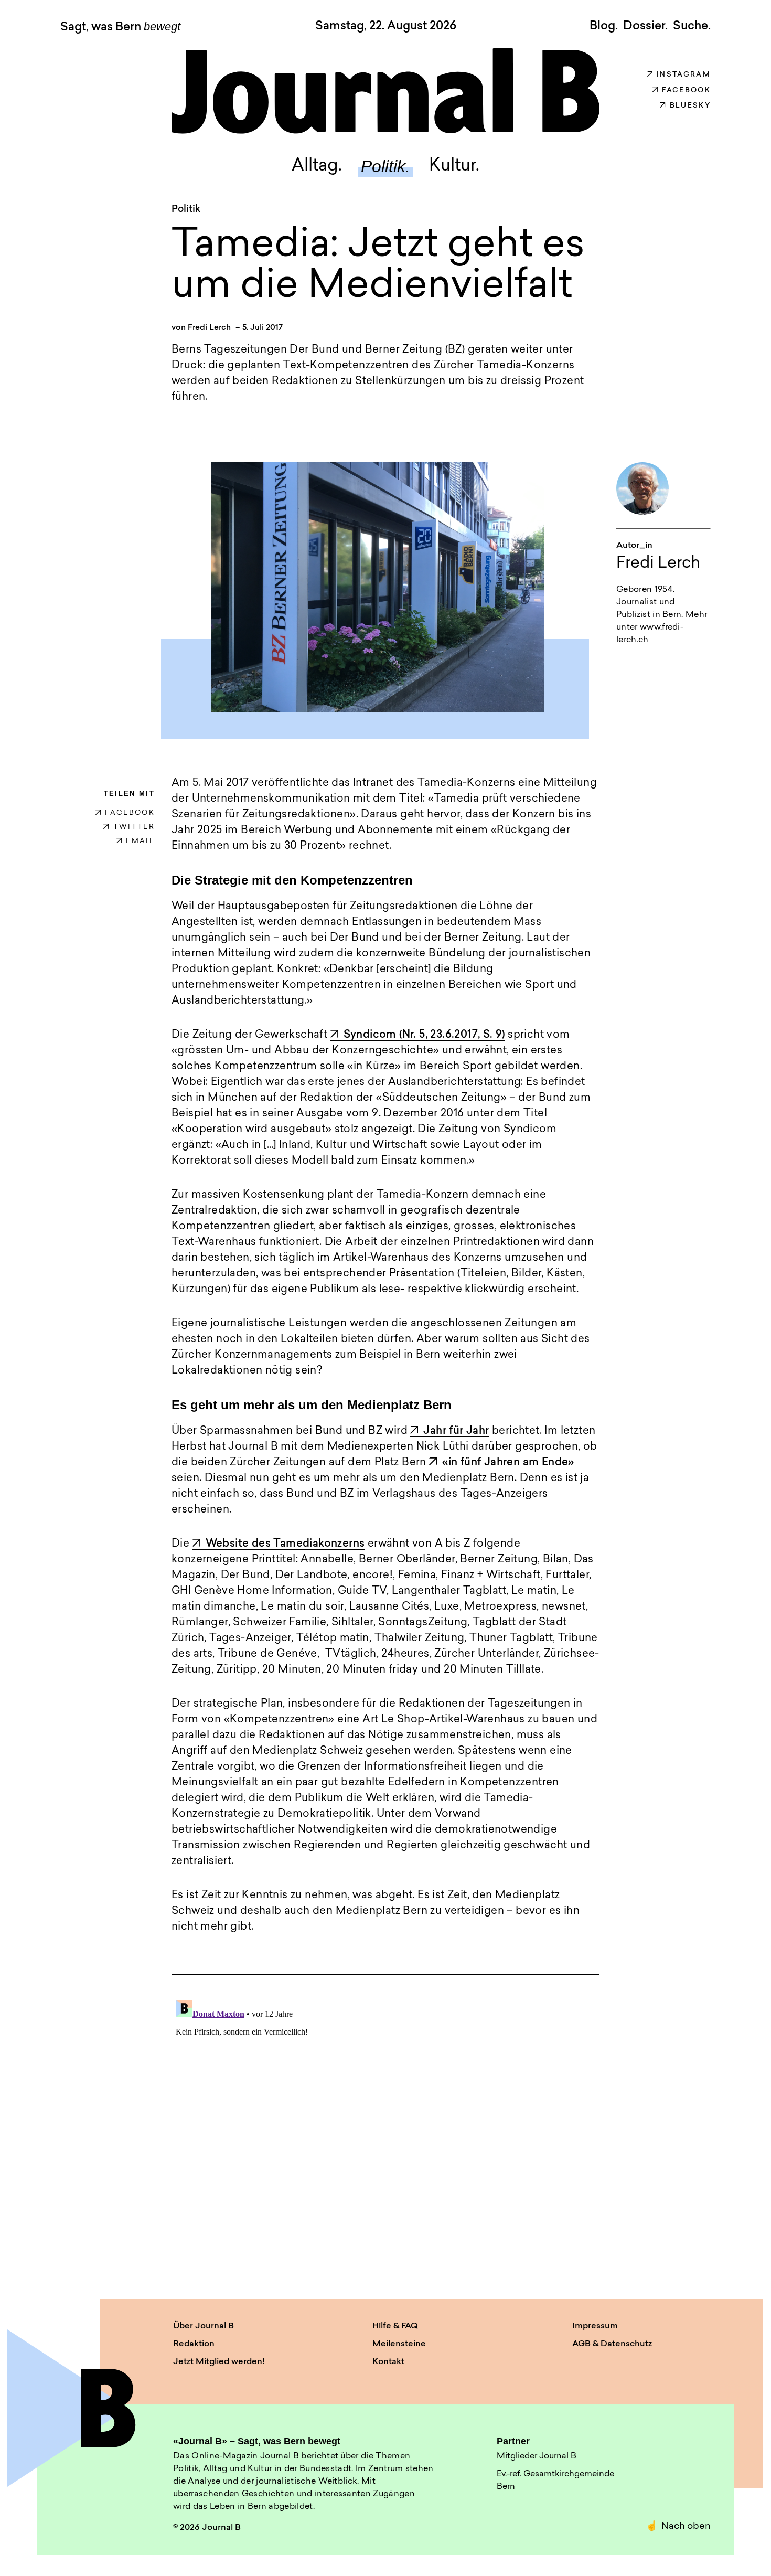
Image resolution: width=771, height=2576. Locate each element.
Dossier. (645, 26)
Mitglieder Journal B (537, 2456)
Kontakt (388, 2362)
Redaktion (194, 2344)
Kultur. (454, 166)
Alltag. (317, 166)
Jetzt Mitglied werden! (219, 2362)
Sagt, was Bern (120, 27)
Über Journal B (204, 2326)
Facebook (686, 91)
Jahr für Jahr (456, 1431)
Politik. (385, 166)
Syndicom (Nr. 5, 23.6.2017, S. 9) (424, 1035)
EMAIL (140, 841)
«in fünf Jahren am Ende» (508, 1463)
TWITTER (134, 827)
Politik (186, 210)
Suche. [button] (692, 26)
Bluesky (690, 106)
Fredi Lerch (209, 328)
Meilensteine (399, 2344)
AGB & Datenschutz (612, 2344)
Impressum (595, 2326)
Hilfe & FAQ (395, 2326)
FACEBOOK (130, 813)
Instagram (684, 75)
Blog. (604, 26)
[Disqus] (385, 2127)
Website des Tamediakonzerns (285, 1544)
